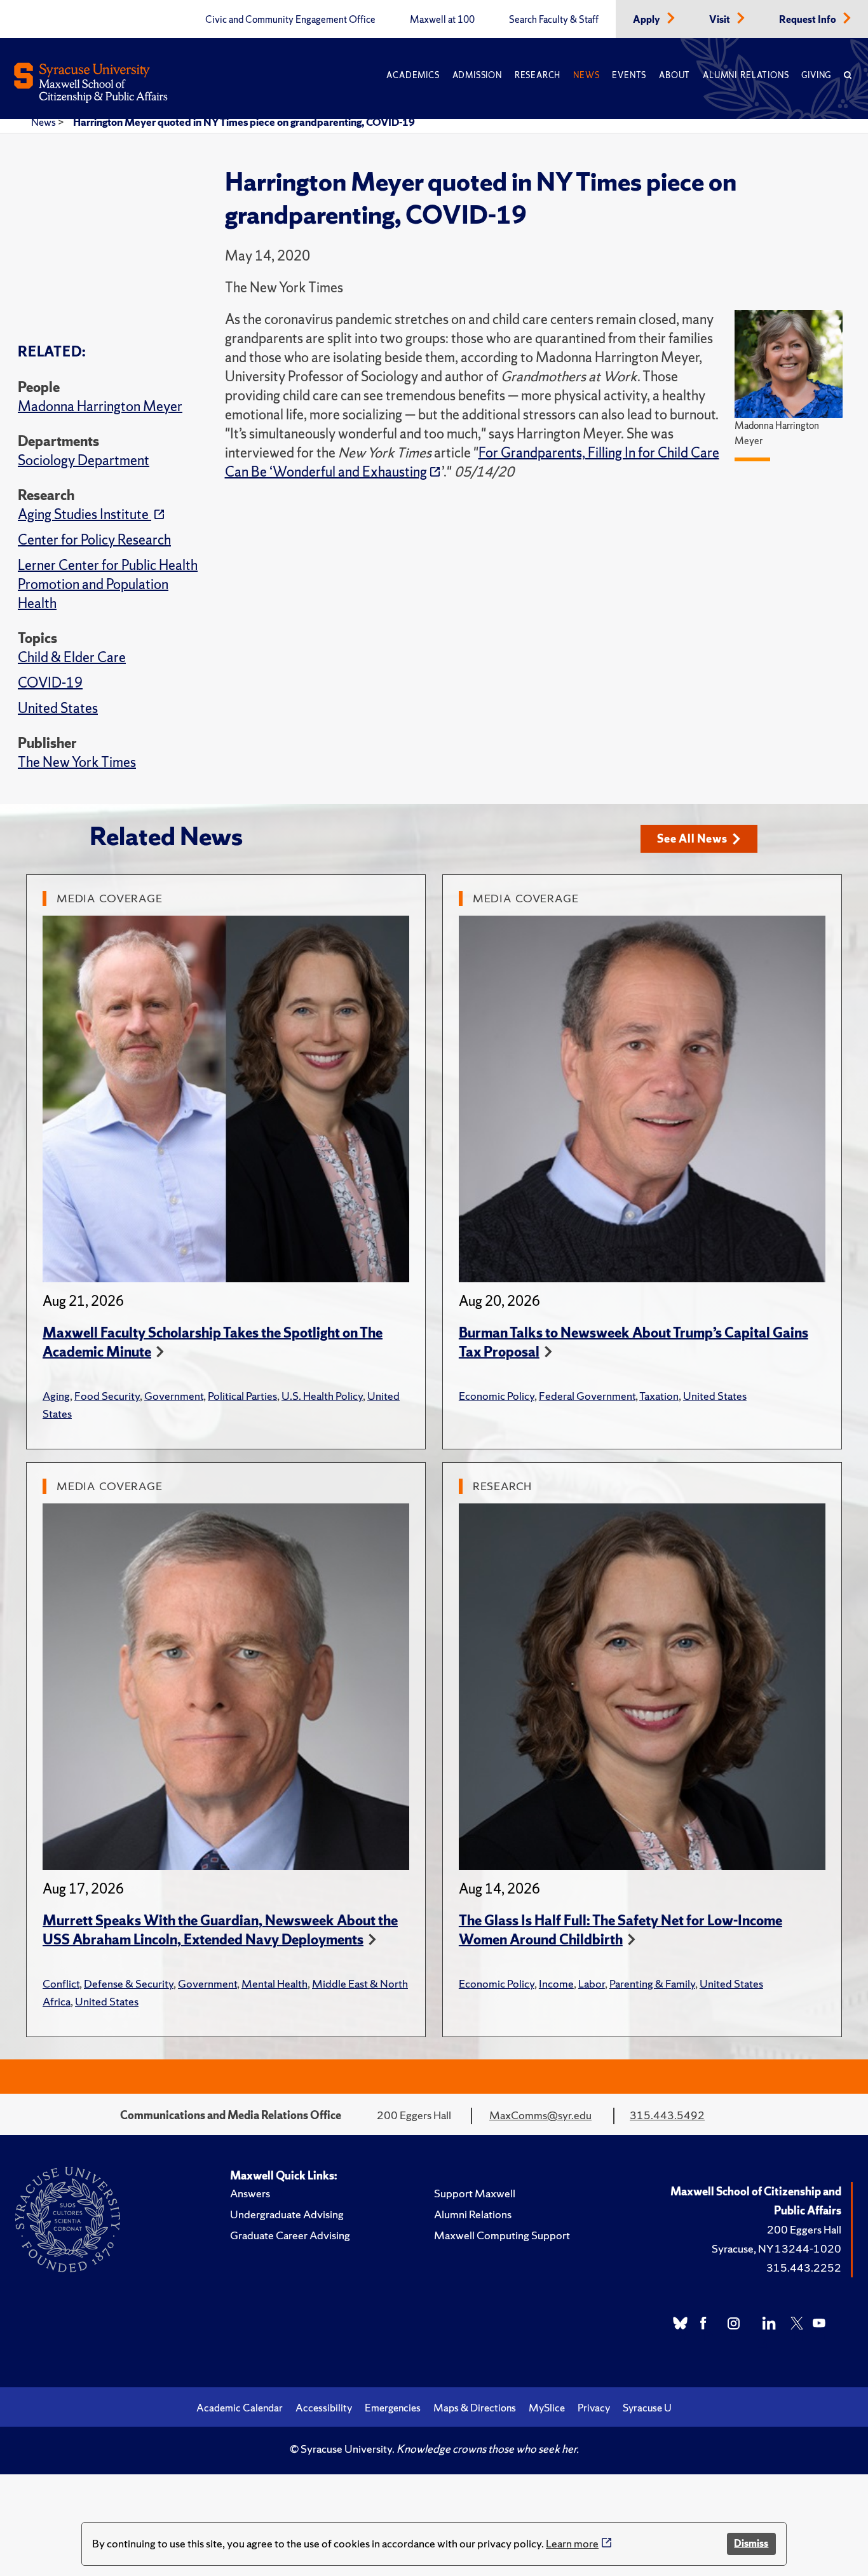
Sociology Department (84, 460)
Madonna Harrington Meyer (100, 406)
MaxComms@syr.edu (540, 2115)
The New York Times (77, 762)
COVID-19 (50, 683)
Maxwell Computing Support (502, 2235)
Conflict (61, 1983)
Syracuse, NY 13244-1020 (776, 2248)
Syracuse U (647, 2408)
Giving (816, 75)
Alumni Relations (746, 75)
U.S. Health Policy (322, 1396)
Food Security (107, 1396)
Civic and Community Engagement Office (290, 20)
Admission (477, 75)
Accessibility (324, 2408)
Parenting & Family (652, 1983)
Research (538, 75)
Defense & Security (129, 1983)
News (586, 75)
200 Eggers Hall (804, 2229)
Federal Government (587, 1396)
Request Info (809, 20)
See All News (692, 838)
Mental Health (275, 1983)
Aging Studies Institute (85, 514)
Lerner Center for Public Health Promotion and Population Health (108, 584)
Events (629, 75)
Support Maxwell (475, 2193)
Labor (592, 1983)
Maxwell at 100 (442, 20)
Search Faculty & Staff (554, 20)
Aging (56, 1396)
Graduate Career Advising (290, 2235)
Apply (648, 20)
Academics (413, 75)
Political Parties (242, 1396)
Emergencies (393, 2408)
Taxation (659, 1396)
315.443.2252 (804, 2268)
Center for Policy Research (94, 540)
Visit (721, 20)
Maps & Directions (475, 2408)
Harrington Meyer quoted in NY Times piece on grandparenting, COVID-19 (244, 122)
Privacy (594, 2408)
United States (58, 708)
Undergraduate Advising (287, 2214)
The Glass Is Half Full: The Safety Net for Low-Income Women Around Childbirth (620, 1930)
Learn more (572, 2543)
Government (174, 1396)
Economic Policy (497, 1396)
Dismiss (751, 2543)
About (675, 75)
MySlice (547, 2408)
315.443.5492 (667, 2115)
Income (556, 1983)
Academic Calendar (240, 2408)
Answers (250, 2193)
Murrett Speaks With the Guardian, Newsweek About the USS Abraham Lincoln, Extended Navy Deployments (220, 1930)
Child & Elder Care (72, 657)
